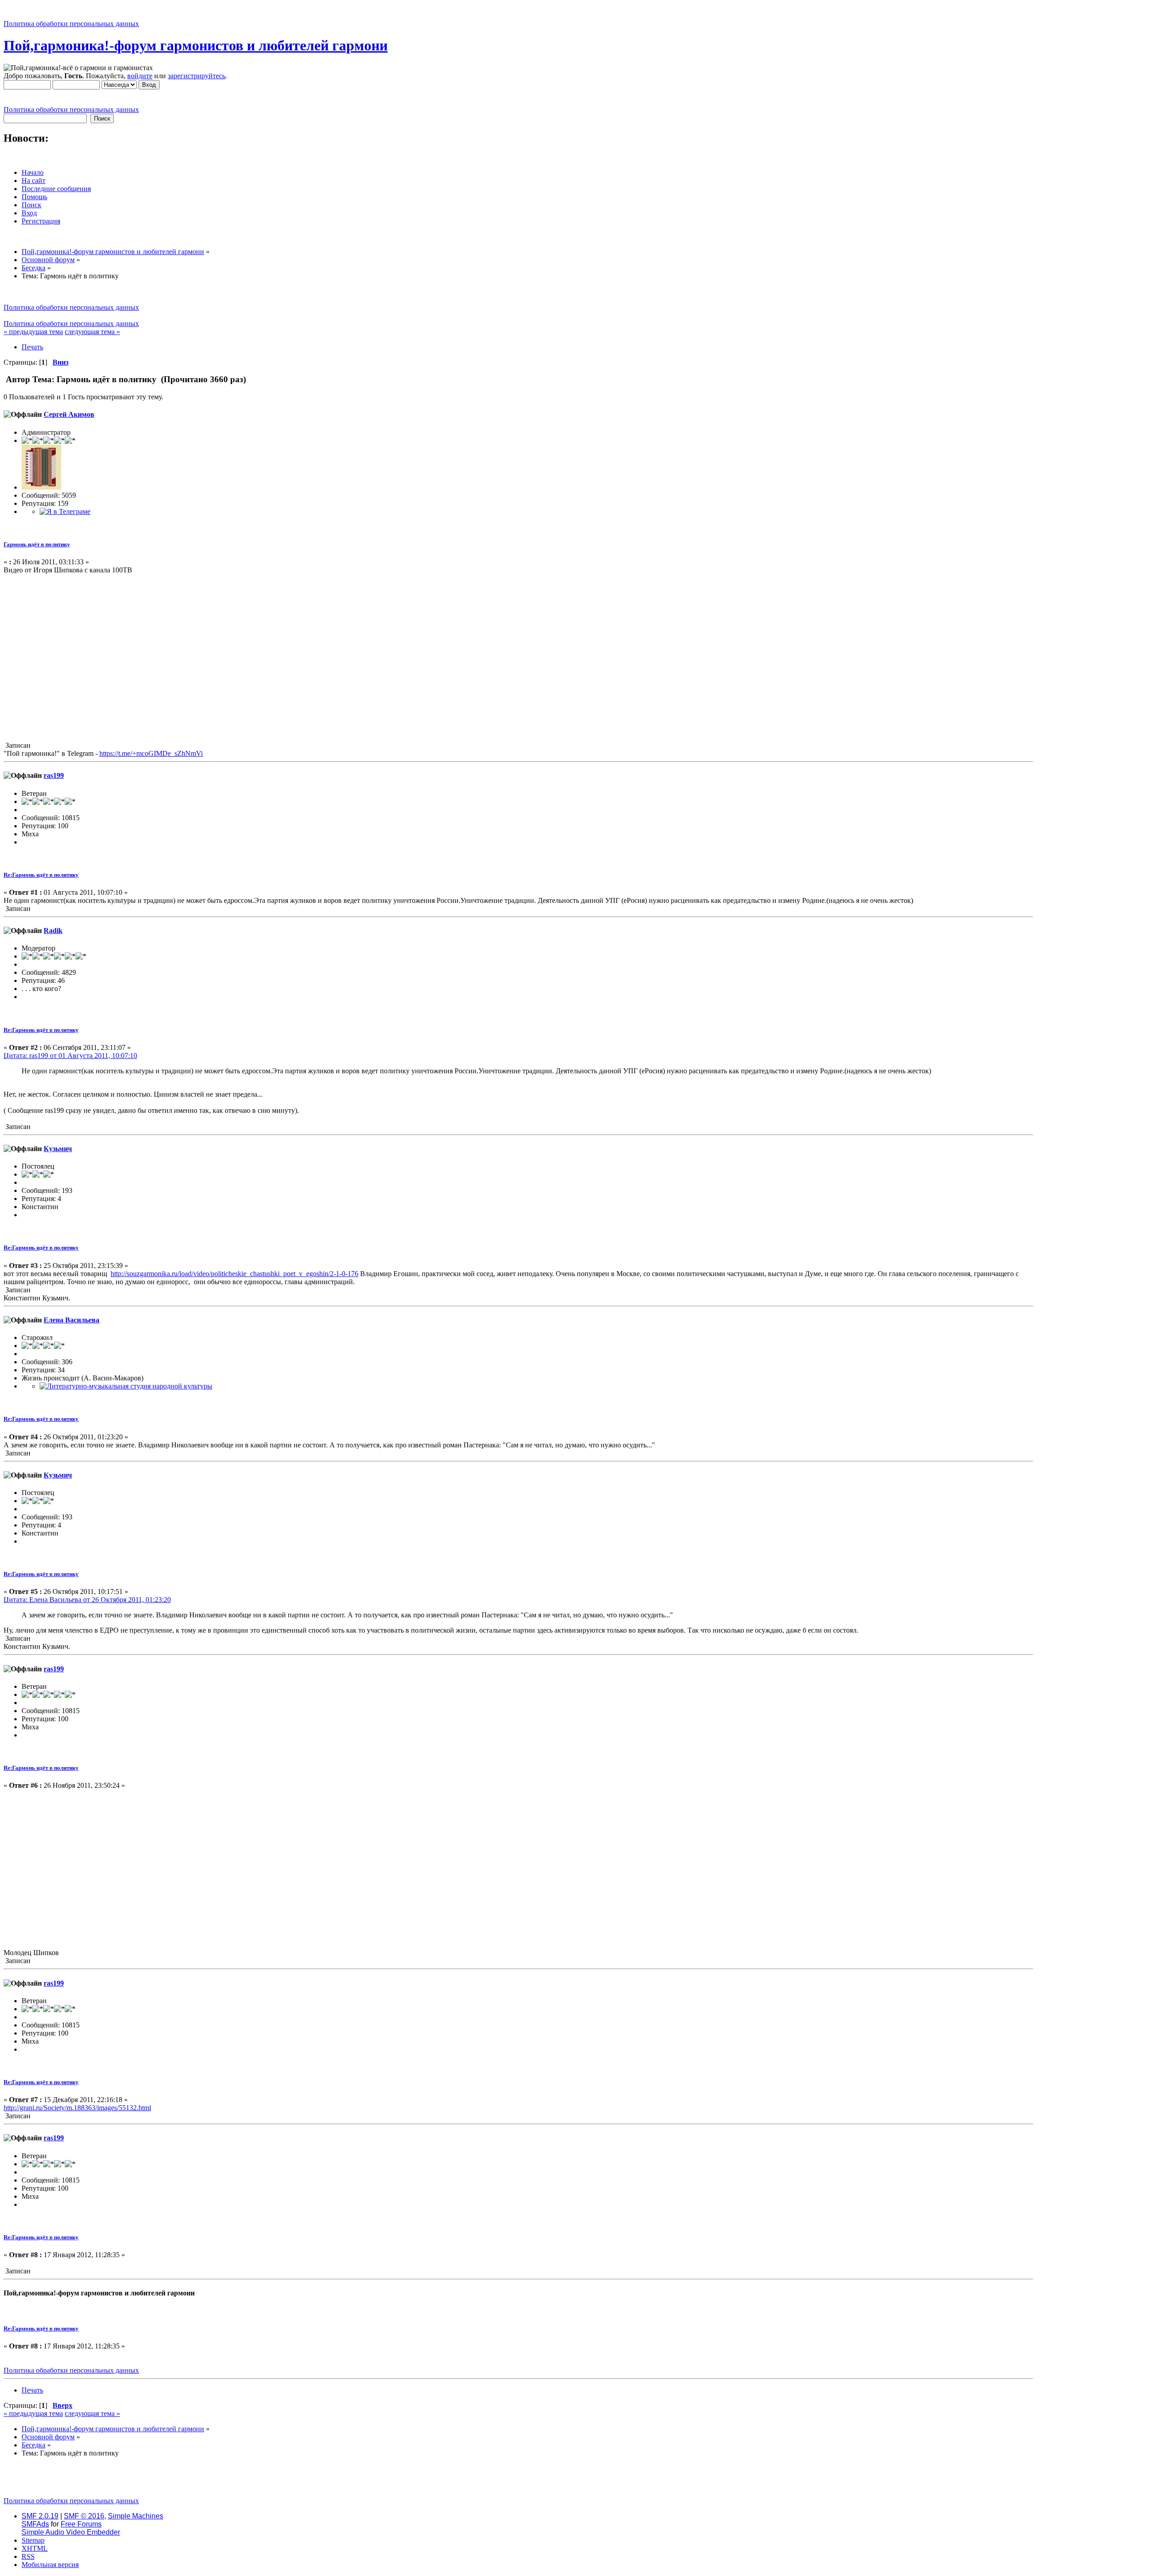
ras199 (54, 775)
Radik (53, 931)
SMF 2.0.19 (40, 2516)
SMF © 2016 (84, 2516)
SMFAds (35, 2524)
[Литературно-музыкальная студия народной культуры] (126, 1386)
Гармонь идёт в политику (37, 544)
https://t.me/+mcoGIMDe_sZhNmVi (151, 753)
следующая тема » (92, 332)
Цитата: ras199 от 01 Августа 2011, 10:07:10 (70, 1056)
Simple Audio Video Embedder (71, 2532)
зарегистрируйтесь (196, 76)
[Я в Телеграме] (65, 511)
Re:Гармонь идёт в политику (41, 875)
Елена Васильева (71, 1320)
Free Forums (81, 2524)
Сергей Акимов (69, 414)
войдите (140, 76)
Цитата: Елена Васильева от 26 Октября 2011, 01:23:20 (87, 1600)
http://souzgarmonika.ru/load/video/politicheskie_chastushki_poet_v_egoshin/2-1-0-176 (234, 1274)
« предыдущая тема (33, 332)
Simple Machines (136, 2516)
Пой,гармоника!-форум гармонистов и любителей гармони (196, 45)
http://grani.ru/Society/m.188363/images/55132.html (77, 2108)
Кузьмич (58, 1149)
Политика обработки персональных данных (71, 24)
